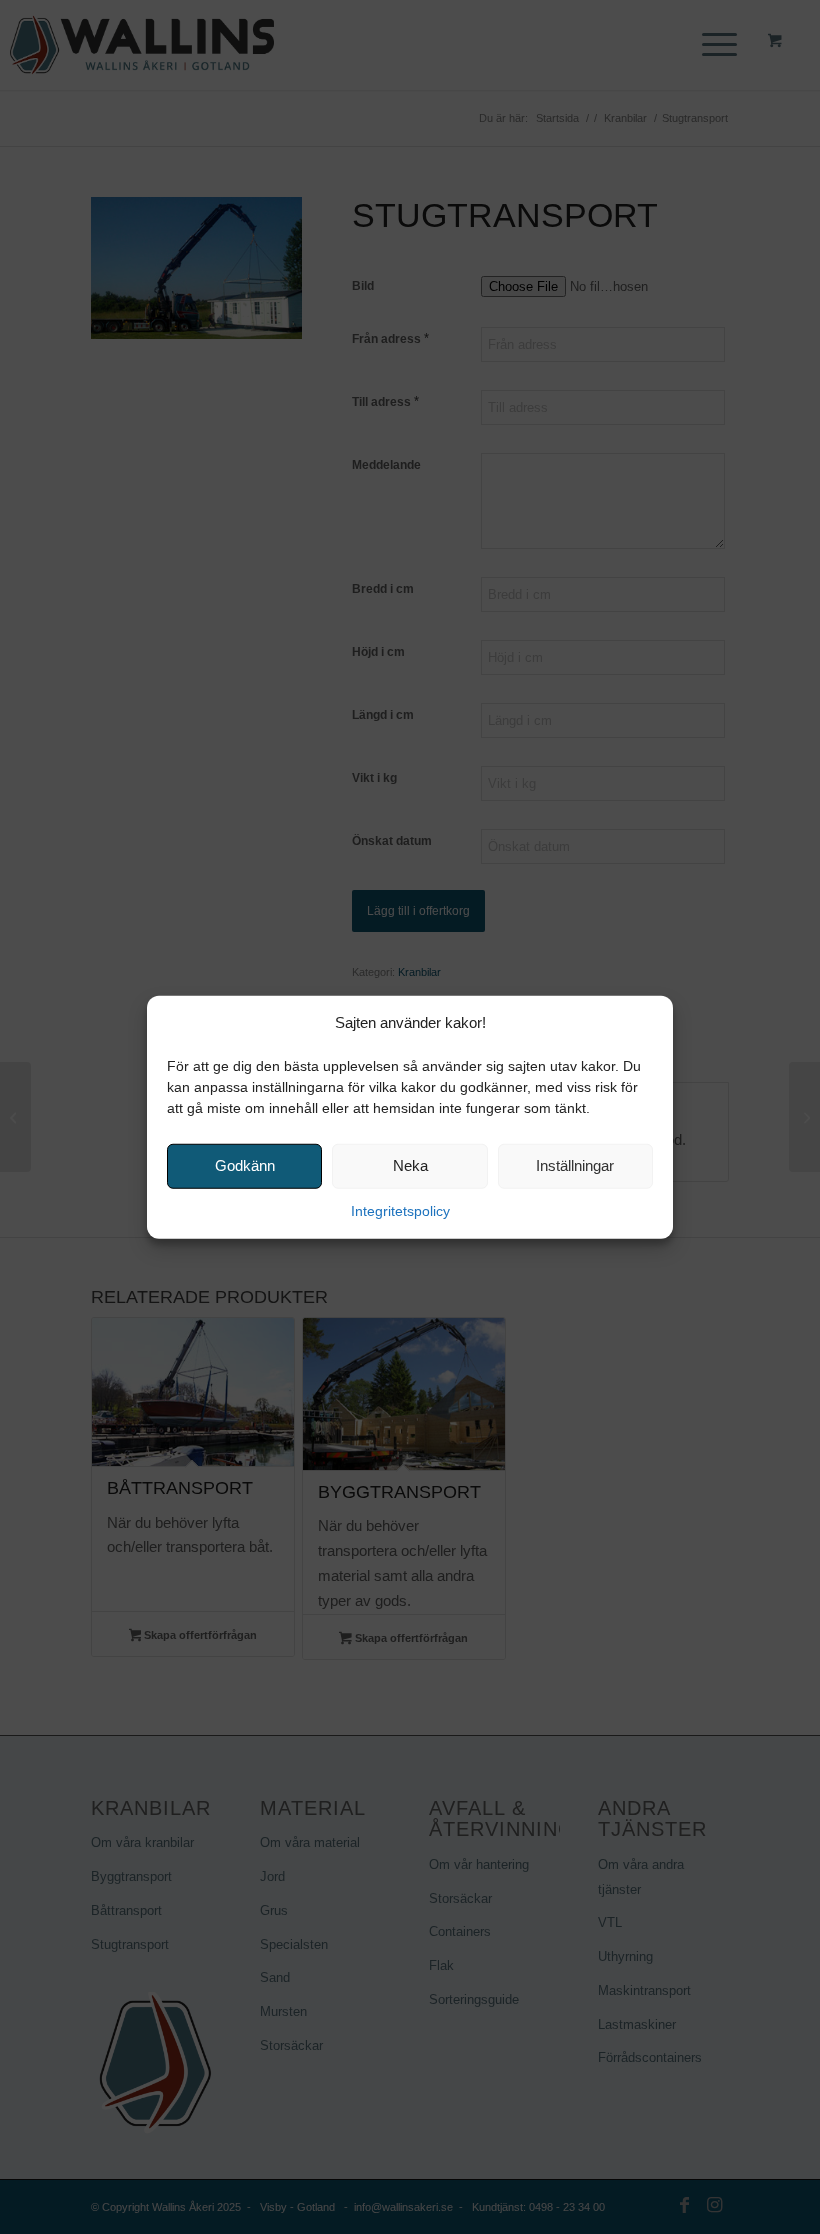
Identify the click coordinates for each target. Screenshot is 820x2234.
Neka (410, 1165)
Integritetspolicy (400, 1211)
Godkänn (245, 1165)
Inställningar (575, 1165)
